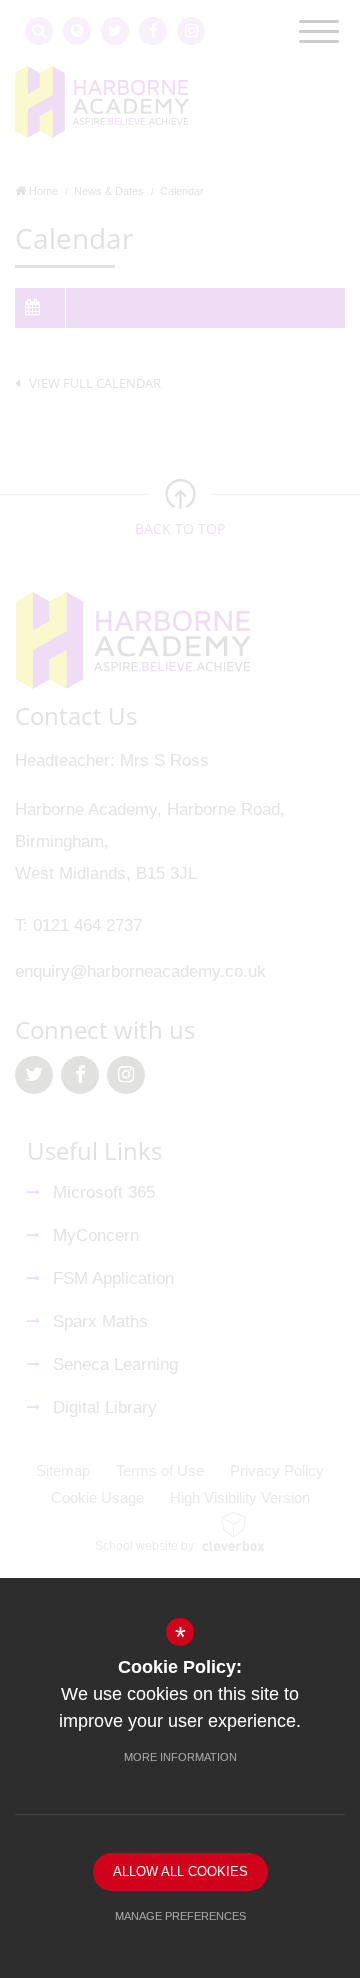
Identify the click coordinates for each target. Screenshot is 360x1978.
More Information (180, 1757)
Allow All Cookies (180, 1871)
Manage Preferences (180, 1916)
